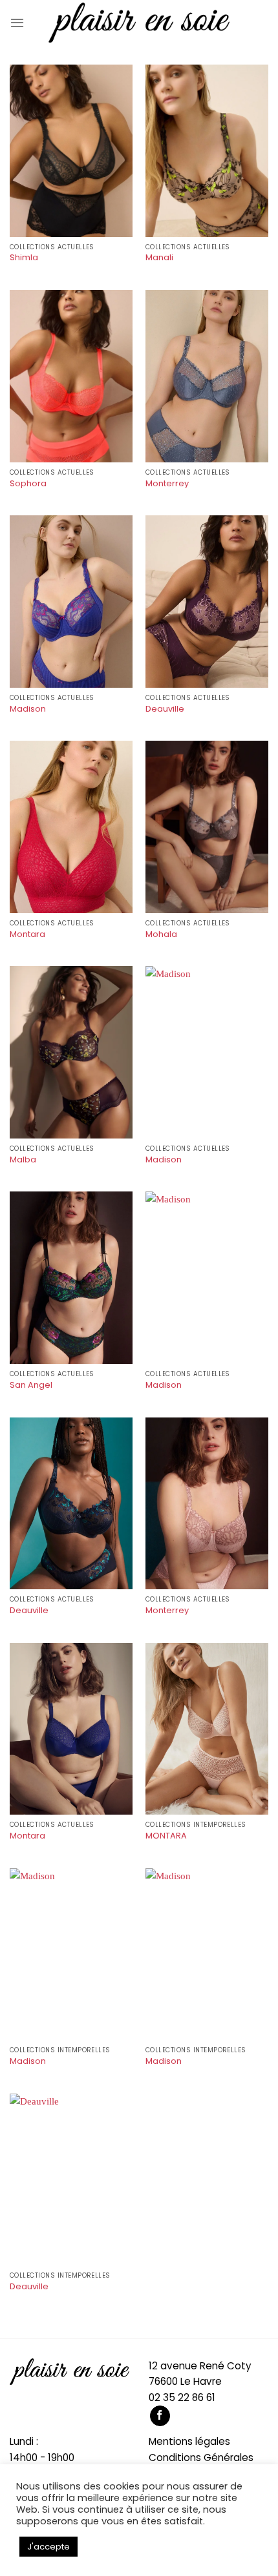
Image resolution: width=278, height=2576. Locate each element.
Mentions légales (189, 2441)
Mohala (161, 935)
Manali (159, 258)
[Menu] (17, 23)
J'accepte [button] (48, 2547)
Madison (28, 709)
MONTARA (166, 1836)
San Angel (31, 1386)
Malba (23, 1160)
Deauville (165, 709)
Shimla (24, 258)
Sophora (28, 484)
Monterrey (167, 484)
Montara (27, 935)
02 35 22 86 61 (182, 2397)
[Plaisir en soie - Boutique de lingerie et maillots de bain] (139, 23)
